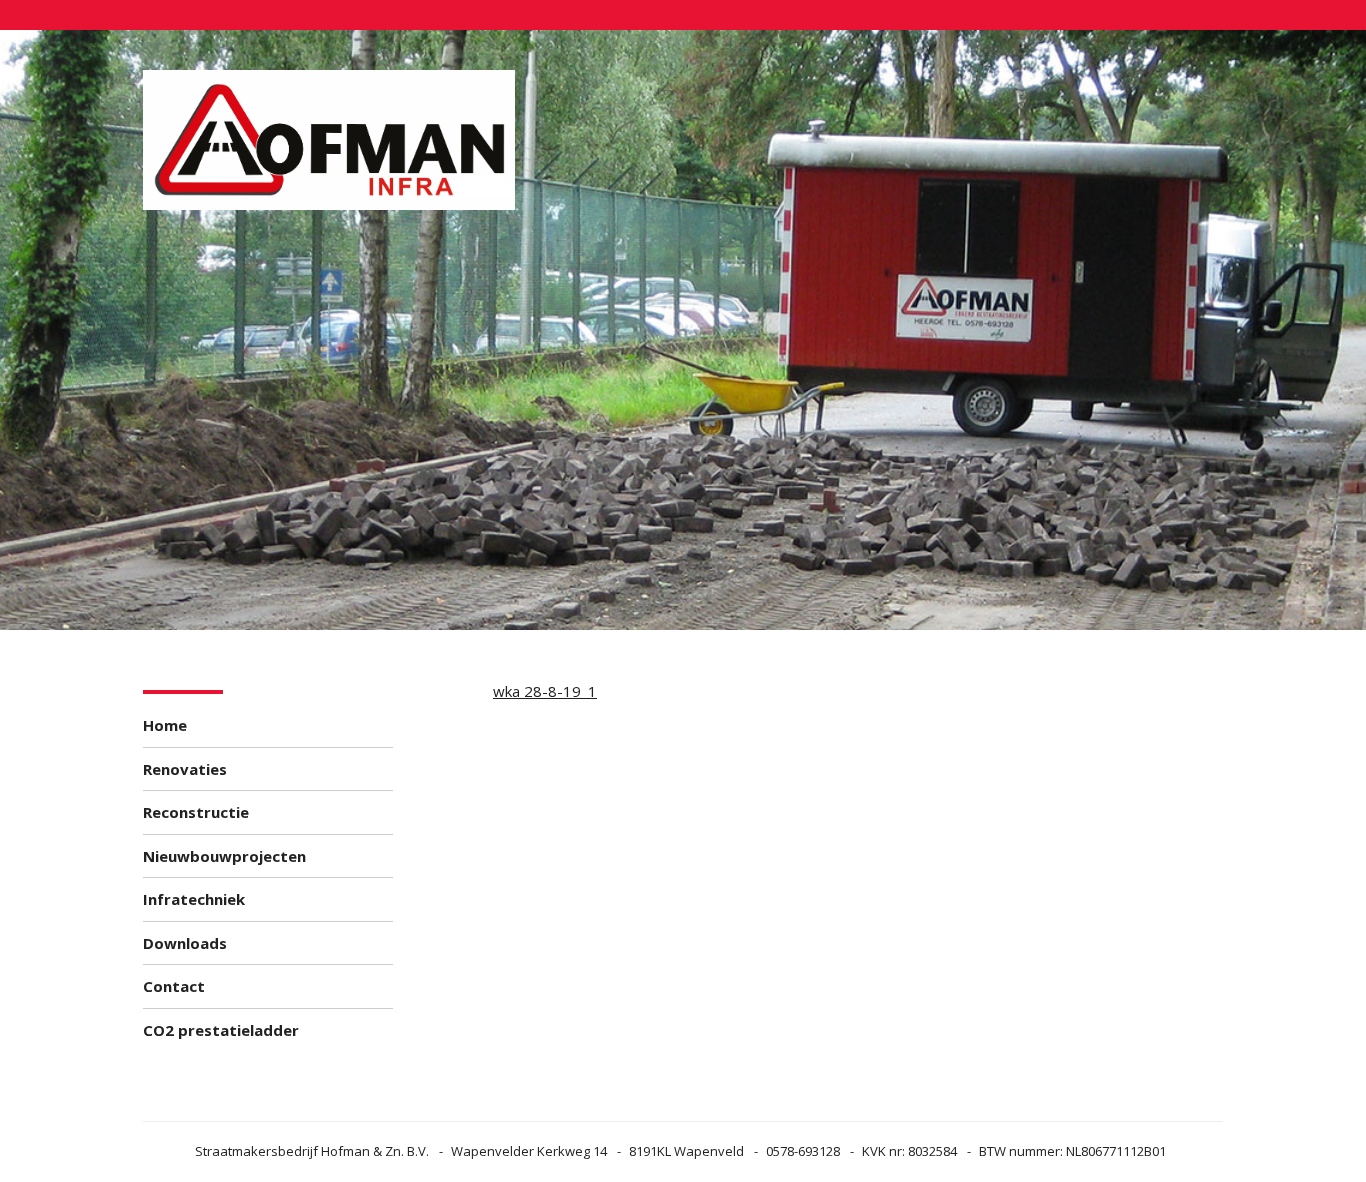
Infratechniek (194, 899)
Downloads (185, 943)
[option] (683, 330)
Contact (174, 986)
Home (165, 725)
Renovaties (185, 769)
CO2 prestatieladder (221, 1030)
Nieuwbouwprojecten (224, 856)
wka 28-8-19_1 (545, 691)
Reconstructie (196, 812)
